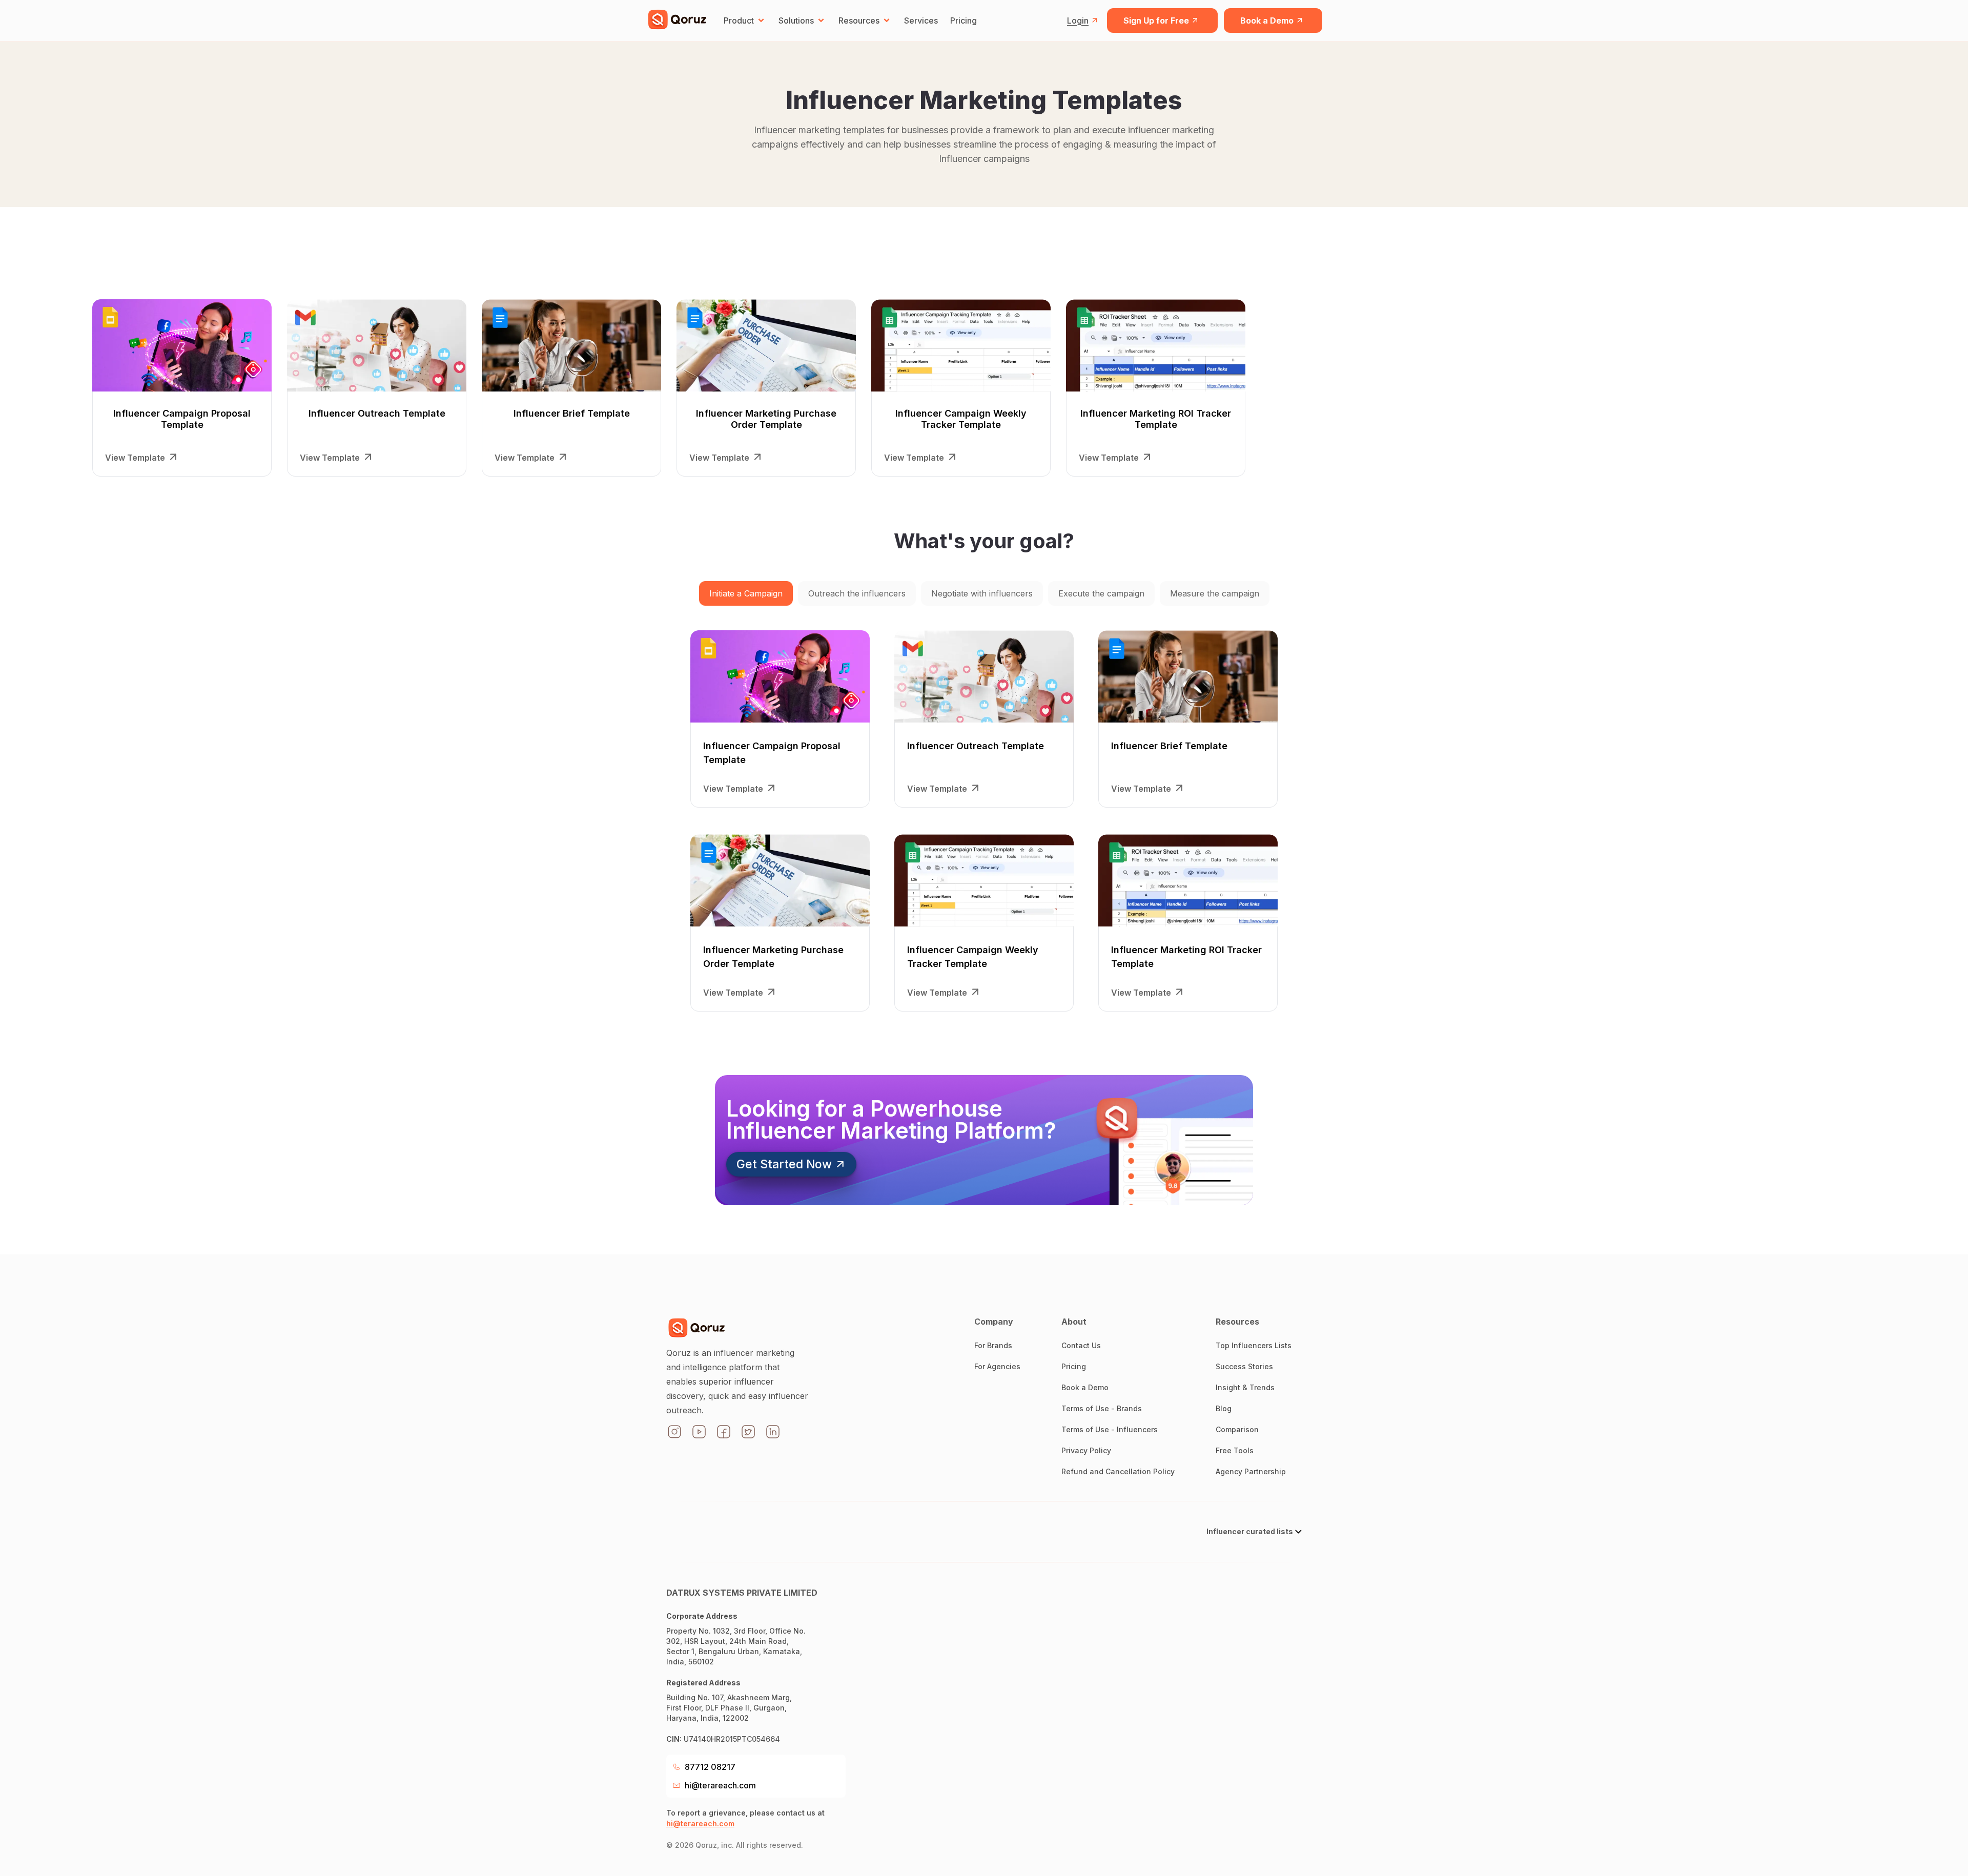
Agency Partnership (1251, 1471)
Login (1078, 20)
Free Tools (1235, 1450)
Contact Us (1081, 1345)
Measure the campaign (1215, 593)
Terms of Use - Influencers (1110, 1429)
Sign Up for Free (1156, 20)
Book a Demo (1267, 20)
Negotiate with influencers (982, 593)
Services (921, 20)
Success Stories (1244, 1366)
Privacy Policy (1086, 1450)
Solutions (796, 20)
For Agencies (997, 1366)
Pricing (963, 20)
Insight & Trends (1245, 1387)
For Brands (993, 1345)
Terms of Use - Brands (1102, 1408)
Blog (1224, 1408)
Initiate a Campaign (746, 593)
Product (739, 20)
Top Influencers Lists (1254, 1345)
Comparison (1237, 1429)
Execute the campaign (1101, 593)
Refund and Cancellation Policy (1118, 1471)
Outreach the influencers (857, 593)
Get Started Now (784, 1164)
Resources (859, 20)
